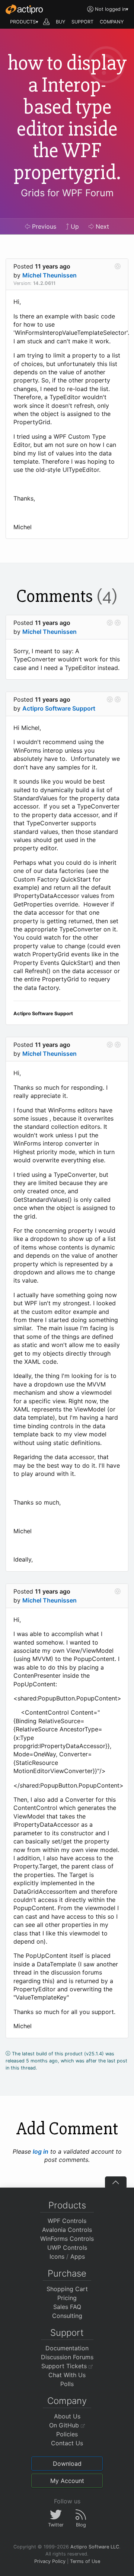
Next (101, 226)
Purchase (67, 2273)
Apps (78, 2256)
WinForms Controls (67, 2239)
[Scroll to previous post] (110, 623)
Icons (57, 2256)
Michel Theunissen (50, 275)
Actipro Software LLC (95, 2547)
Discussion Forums (67, 2357)
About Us (67, 2416)
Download (67, 2464)
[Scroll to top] (116, 2182)
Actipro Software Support (59, 708)
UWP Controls (67, 2248)
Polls (67, 2384)
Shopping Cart (67, 2289)
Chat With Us (67, 2375)
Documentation (67, 2348)
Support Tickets (65, 2366)
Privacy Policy (50, 2561)
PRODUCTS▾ (24, 22)
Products (67, 2205)
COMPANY (112, 22)
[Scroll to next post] (118, 266)
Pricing (67, 2298)
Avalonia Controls (67, 2230)
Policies (67, 2434)
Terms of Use (85, 2561)
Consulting (67, 2316)
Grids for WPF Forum (67, 193)
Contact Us (67, 2443)
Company (67, 2401)
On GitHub (65, 2425)
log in (41, 2151)
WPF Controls (67, 2221)
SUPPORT (82, 22)
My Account (67, 2481)
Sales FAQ (67, 2307)
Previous (43, 226)
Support (67, 2333)
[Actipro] (24, 9)
